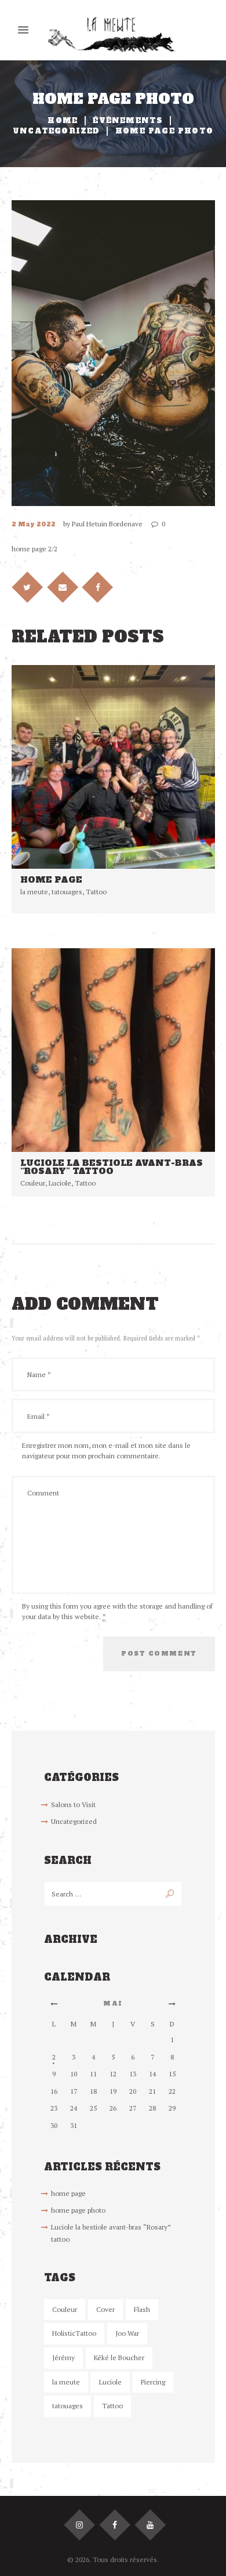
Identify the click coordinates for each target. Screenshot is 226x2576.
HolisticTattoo (74, 2333)
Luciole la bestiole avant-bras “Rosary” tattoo (112, 1167)
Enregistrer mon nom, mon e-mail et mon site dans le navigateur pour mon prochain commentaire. (106, 1450)
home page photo (78, 2210)
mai (113, 2004)
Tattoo (96, 892)
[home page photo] (113, 353)
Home (63, 121)
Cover (105, 2309)
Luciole (60, 1183)
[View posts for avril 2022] (54, 2004)
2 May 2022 (34, 524)
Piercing (153, 2382)
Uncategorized (57, 131)
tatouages (67, 892)
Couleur (33, 1183)
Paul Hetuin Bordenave (107, 524)
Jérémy (63, 2358)
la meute (34, 892)
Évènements (128, 121)
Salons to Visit (73, 1804)
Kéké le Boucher (119, 2358)
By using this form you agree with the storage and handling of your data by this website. (117, 1611)
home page (51, 880)
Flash (142, 2309)
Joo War (127, 2333)
